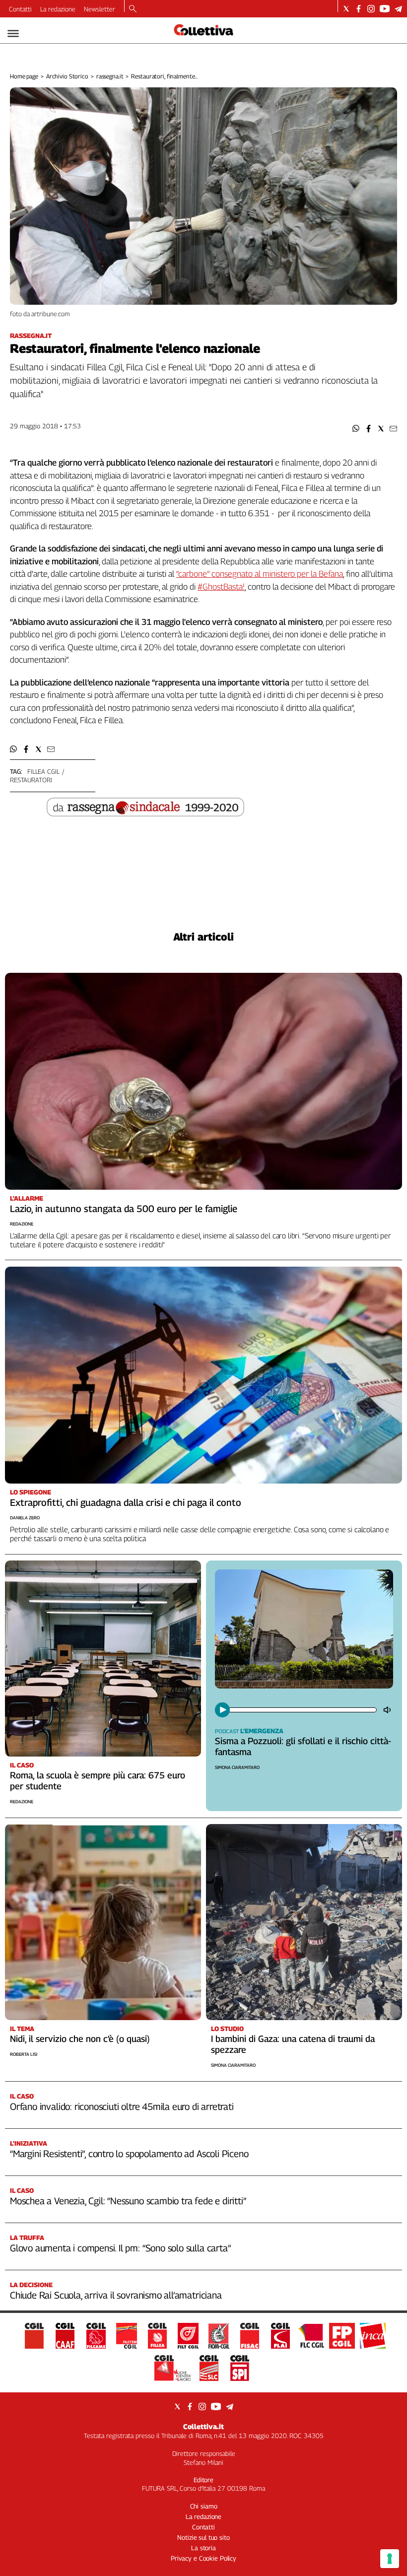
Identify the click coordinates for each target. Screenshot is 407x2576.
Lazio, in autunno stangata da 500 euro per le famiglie (124, 1209)
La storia (203, 2548)
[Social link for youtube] (385, 9)
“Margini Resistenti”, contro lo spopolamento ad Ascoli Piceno (129, 2154)
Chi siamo (204, 2506)
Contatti (20, 9)
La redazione (58, 9)
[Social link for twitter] (346, 9)
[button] (356, 429)
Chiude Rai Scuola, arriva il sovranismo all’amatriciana (116, 2295)
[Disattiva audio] (388, 1710)
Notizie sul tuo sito (203, 2537)
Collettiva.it (203, 2426)
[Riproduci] (222, 1710)
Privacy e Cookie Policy (203, 2558)
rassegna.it (110, 76)
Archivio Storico (67, 76)
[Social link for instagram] (371, 9)
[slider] (302, 1710)
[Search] (133, 9)
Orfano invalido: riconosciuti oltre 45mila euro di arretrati (122, 2106)
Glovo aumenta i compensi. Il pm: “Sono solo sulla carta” (120, 2248)
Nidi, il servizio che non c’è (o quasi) (80, 2039)
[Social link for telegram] (398, 9)
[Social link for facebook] (359, 9)
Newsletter (100, 9)
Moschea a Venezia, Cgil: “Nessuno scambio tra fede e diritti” (128, 2201)
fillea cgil (43, 771)
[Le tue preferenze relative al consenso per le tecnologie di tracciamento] (390, 2559)
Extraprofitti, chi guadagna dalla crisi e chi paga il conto (126, 1502)
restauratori (31, 780)
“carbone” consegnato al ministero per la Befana (260, 574)
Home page (24, 76)
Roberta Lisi (24, 2054)
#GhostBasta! (221, 587)
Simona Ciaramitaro (237, 1767)
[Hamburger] (13, 34)
